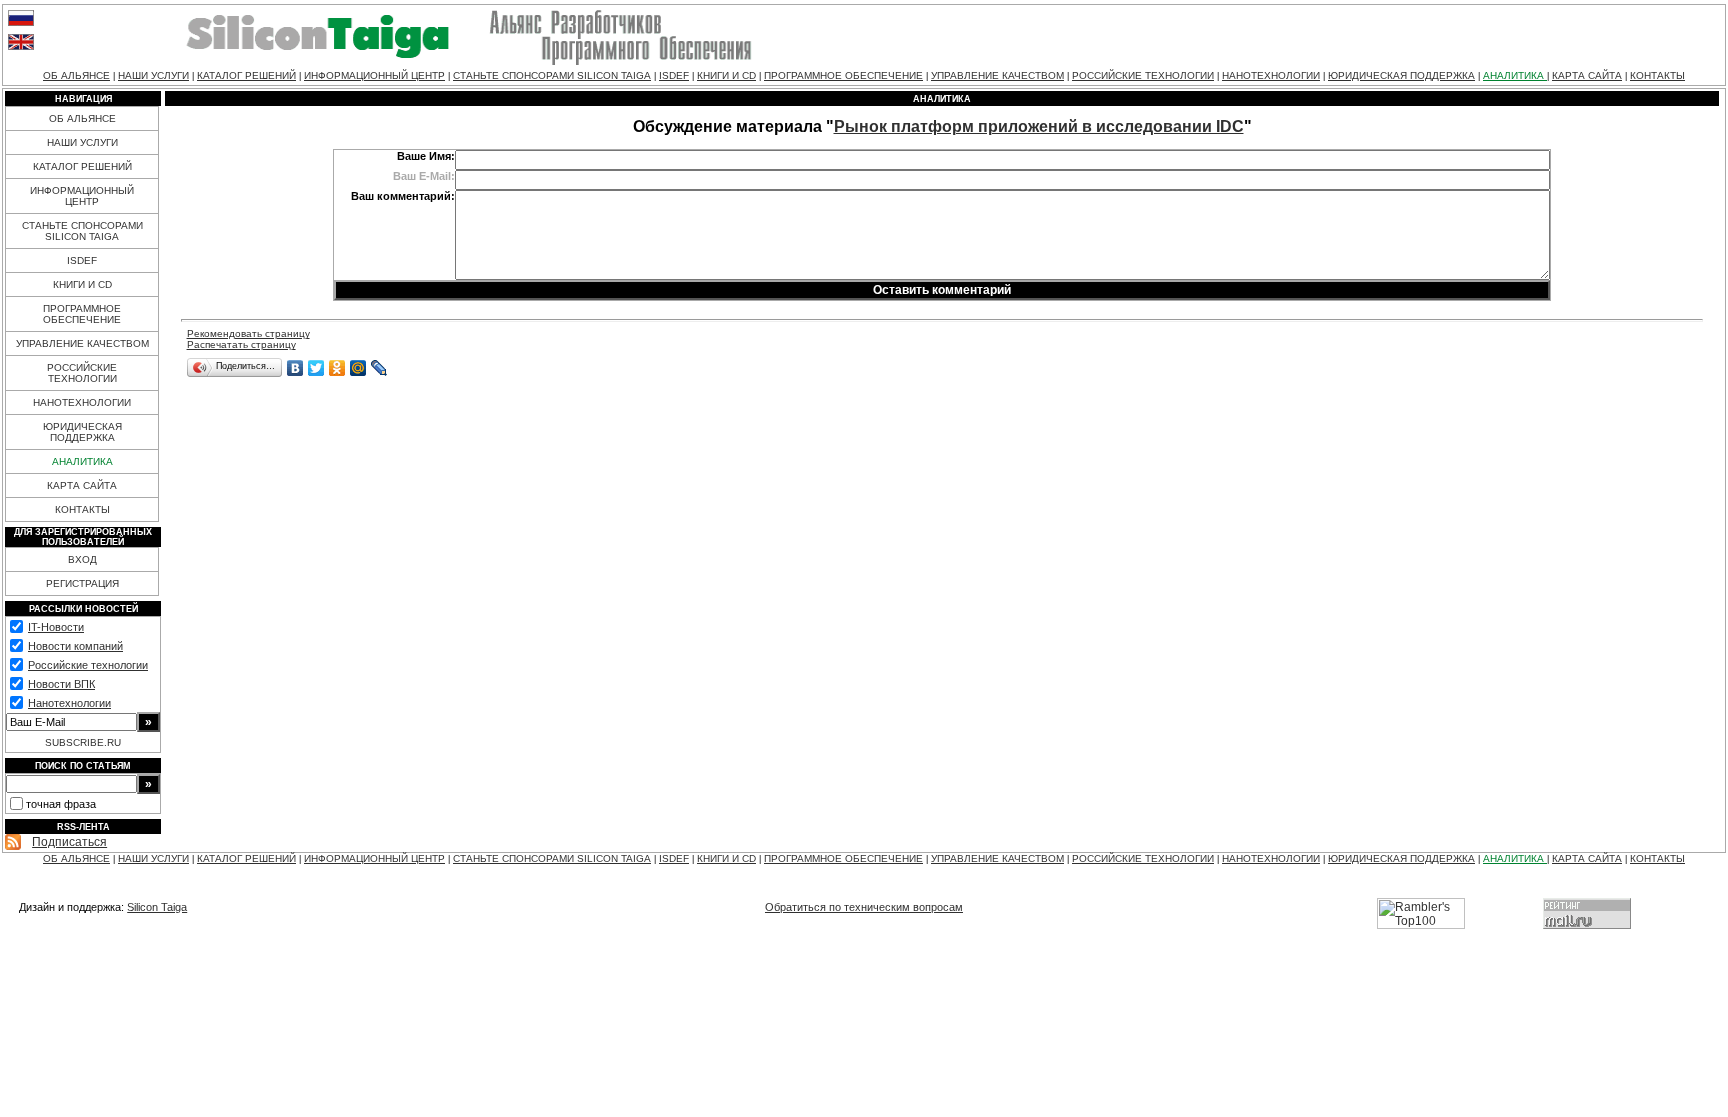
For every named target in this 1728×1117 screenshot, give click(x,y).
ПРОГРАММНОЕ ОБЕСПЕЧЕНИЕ (843, 75)
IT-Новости (56, 627)
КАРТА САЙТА (1587, 75)
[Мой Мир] (358, 368)
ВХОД (82, 559)
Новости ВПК (61, 684)
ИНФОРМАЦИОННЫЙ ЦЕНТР (374, 75)
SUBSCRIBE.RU (83, 742)
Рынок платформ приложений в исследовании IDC (1039, 126)
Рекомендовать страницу (248, 333)
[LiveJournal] (379, 368)
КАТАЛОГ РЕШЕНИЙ (246, 75)
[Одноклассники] (337, 368)
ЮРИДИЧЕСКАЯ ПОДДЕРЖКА (1401, 75)
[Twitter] (316, 368)
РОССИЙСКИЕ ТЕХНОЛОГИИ (1143, 75)
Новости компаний (75, 646)
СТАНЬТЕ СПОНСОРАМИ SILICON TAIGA (552, 75)
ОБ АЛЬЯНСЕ (76, 75)
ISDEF (674, 75)
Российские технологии (88, 665)
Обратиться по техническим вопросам (864, 907)
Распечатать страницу (241, 344)
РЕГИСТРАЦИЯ (82, 583)
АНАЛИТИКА (1515, 75)
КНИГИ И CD (726, 75)
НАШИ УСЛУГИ (153, 75)
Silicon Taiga (157, 907)
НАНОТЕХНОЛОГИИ (1271, 75)
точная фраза (61, 804)
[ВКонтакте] (295, 368)
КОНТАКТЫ (1657, 75)
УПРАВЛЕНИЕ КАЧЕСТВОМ (997, 75)
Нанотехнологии (69, 703)
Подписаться (69, 842)
